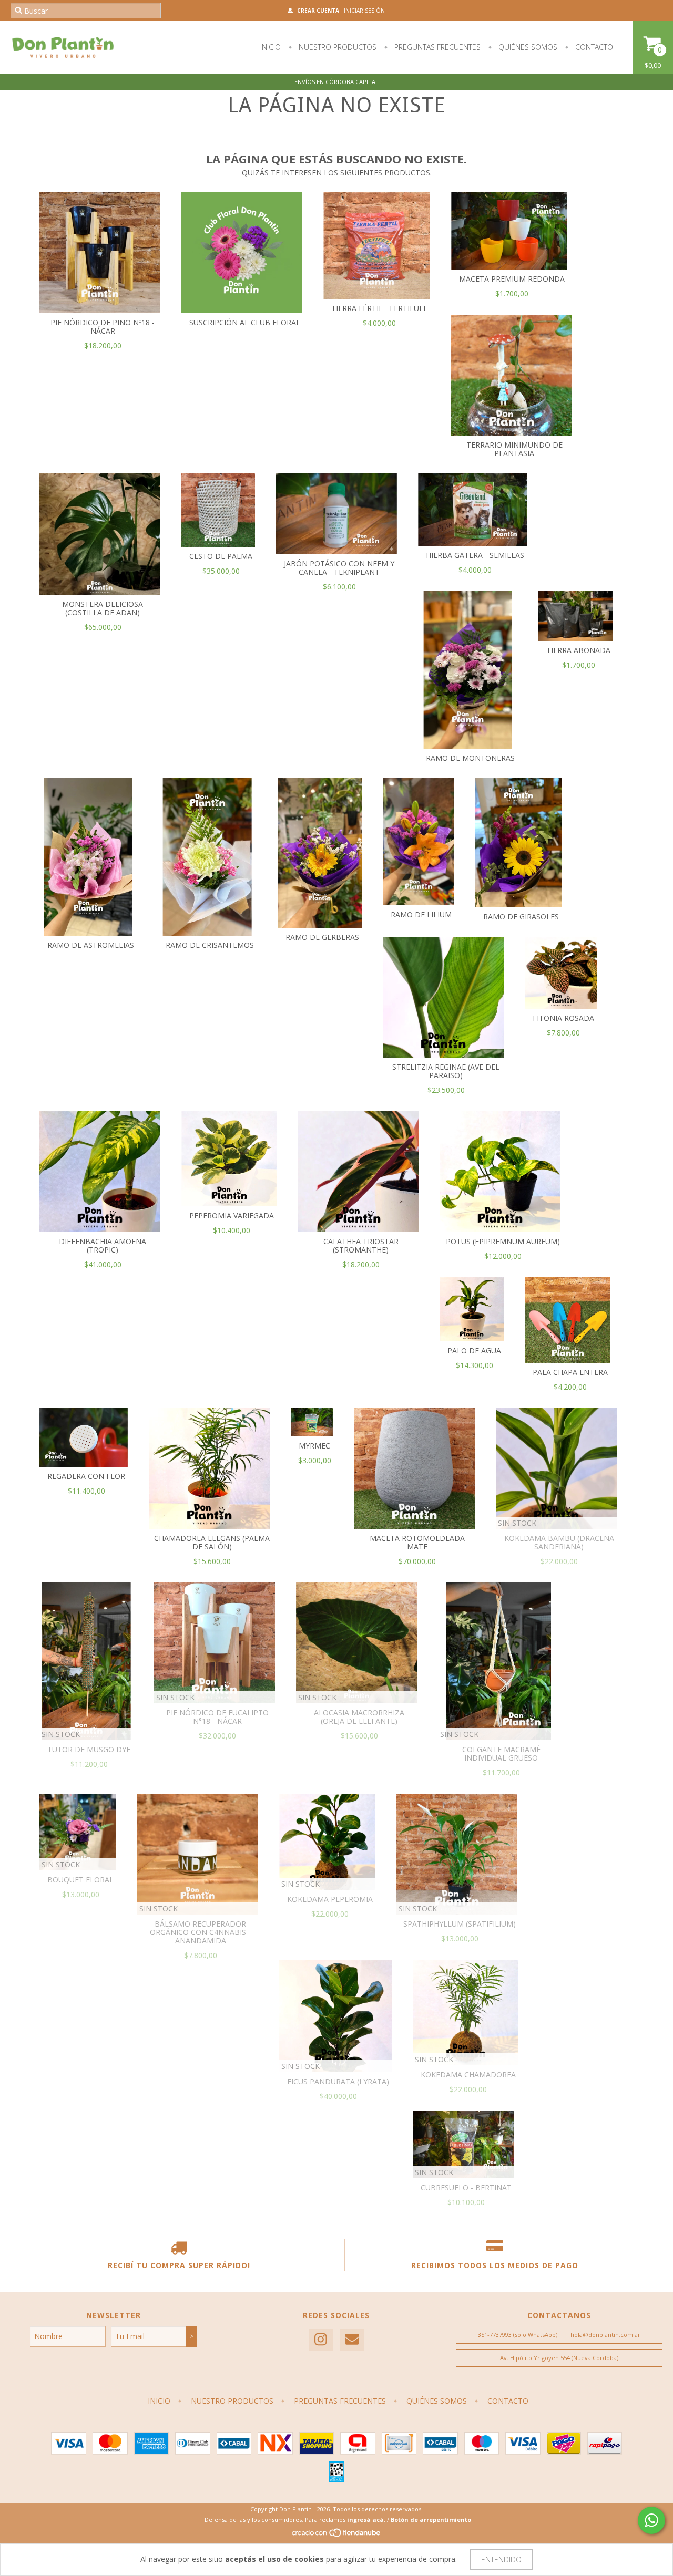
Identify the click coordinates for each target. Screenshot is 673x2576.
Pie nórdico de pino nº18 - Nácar (103, 327)
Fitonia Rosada (563, 1018)
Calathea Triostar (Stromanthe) (361, 1245)
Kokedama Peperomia (330, 1899)
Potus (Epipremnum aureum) (503, 1241)
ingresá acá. (366, 2520)
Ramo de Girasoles (521, 917)
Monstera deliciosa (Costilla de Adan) (103, 608)
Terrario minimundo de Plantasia (514, 449)
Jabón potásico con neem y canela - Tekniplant (339, 568)
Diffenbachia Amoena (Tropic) (103, 1245)
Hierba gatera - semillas (475, 555)
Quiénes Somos (527, 47)
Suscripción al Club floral (245, 322)
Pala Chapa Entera (570, 1372)
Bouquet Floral (80, 1880)
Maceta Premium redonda (512, 279)
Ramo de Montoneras (470, 758)
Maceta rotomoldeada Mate (417, 1542)
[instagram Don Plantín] (321, 2340)
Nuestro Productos (336, 47)
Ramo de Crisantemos (210, 945)
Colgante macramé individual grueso (501, 1753)
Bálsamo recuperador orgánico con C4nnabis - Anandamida (200, 1932)
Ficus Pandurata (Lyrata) (338, 2081)
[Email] (352, 2340)
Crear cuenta (318, 11)
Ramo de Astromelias (91, 945)
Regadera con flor (86, 1476)
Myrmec (314, 1446)
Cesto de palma (221, 556)
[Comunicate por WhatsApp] (651, 2520)
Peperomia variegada (232, 1215)
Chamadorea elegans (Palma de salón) (212, 1542)
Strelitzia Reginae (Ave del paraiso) (446, 1071)
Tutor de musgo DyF (89, 1749)
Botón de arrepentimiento (431, 2520)
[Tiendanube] (337, 2535)
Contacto (593, 47)
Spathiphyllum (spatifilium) (460, 1924)
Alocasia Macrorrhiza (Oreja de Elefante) (359, 1717)
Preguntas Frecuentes (436, 47)
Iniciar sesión (364, 11)
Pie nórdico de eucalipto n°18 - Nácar (217, 1717)
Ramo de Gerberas (322, 937)
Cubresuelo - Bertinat (466, 2187)
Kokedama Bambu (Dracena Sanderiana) (559, 1542)
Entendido (501, 2559)
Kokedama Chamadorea (468, 2075)
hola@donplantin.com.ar (605, 2335)
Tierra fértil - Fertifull (379, 308)
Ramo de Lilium (421, 914)
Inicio (271, 47)
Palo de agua (474, 1351)
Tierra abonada (578, 650)
